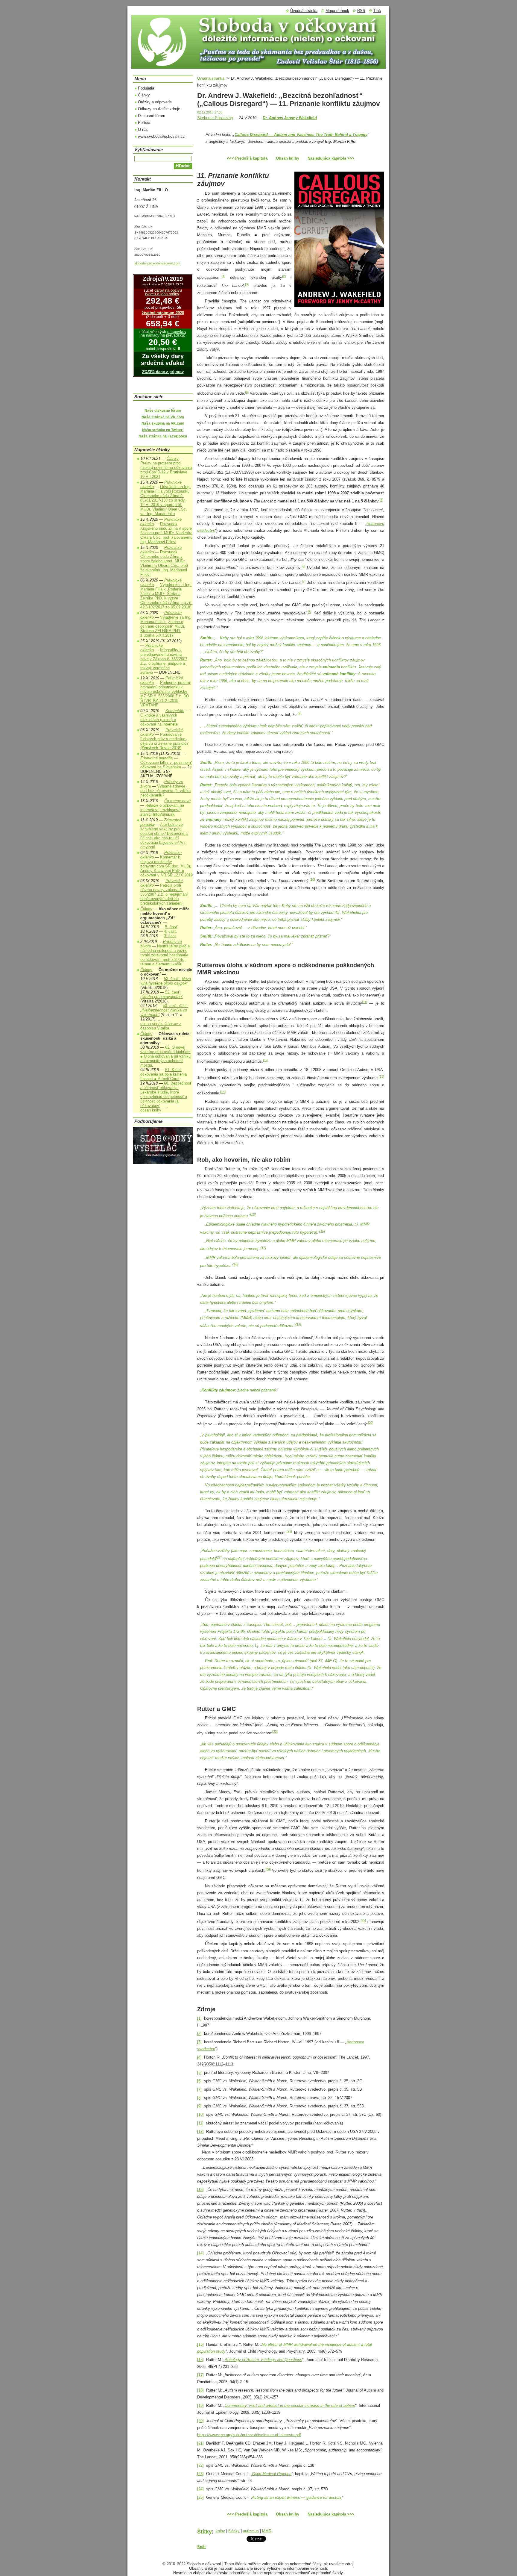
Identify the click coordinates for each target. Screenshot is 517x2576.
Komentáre (175, 711)
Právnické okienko (152, 648)
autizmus (251, 2531)
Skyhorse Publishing (215, 118)
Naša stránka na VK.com (163, 417)
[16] (322, 1231)
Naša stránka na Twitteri (163, 430)
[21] (289, 1531)
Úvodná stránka (211, 78)
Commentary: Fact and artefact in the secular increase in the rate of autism (290, 2405)
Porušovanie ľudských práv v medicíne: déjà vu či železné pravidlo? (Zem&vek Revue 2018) (164, 741)
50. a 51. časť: (164, 1010)
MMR (267, 2531)
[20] (371, 1423)
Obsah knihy (288, 158)
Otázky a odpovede (155, 102)
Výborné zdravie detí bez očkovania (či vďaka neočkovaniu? (165, 791)
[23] (275, 1732)
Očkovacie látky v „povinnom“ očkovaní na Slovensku (166, 765)
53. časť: (166, 981)
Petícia (144, 123)
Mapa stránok (337, 11)
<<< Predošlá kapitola (247, 158)
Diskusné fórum (152, 116)
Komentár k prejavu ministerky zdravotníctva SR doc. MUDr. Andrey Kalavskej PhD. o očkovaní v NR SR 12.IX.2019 (166, 866)
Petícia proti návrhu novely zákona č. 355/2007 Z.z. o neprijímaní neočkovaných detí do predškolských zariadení (164, 894)
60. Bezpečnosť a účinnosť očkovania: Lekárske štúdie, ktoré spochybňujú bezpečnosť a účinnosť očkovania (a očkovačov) (166, 1094)
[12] (266, 1060)
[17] (263, 1247)
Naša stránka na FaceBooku (163, 436)
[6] (303, 566)
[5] (381, 500)
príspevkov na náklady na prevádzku (164, 334)
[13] (381, 1076)
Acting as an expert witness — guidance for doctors (297, 2497)
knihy (220, 2531)
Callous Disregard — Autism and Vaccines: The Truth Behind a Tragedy (301, 135)
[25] (363, 1920)
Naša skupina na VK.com (163, 423)
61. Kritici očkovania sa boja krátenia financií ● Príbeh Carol (164, 1074)
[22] (219, 1557)
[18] (235, 1264)
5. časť (171, 927)
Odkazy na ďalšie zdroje (159, 109)
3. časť (170, 936)
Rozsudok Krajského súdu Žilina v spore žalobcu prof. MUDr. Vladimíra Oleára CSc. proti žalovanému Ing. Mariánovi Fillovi (166, 533)
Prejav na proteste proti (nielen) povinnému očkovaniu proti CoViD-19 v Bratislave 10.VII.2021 (166, 470)
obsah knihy (151, 1110)
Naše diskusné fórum (163, 411)
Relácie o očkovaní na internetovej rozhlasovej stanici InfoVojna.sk (162, 810)
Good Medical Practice (272, 2474)
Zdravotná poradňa (156, 758)
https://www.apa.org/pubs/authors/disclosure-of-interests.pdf (249, 2435)
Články (144, 95)
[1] (223, 276)
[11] (365, 1002)
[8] (310, 612)
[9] (299, 713)
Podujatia (146, 88)
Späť (202, 2547)
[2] (284, 276)
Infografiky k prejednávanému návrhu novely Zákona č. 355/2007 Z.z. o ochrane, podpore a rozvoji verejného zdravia (164, 661)
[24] (268, 1869)
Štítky (204, 2532)
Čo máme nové (177, 801)
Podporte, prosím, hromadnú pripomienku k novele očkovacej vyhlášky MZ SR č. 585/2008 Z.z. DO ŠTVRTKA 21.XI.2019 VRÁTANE (166, 694)
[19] (298, 1324)
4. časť (170, 931)
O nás (143, 130)
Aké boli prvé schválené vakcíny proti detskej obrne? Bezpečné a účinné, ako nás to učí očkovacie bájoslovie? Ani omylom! (164, 836)
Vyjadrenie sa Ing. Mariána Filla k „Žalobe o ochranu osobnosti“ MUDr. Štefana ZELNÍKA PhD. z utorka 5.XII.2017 (166, 626)
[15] (253, 1214)
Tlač (377, 11)
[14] (223, 1092)
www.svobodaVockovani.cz (161, 136)
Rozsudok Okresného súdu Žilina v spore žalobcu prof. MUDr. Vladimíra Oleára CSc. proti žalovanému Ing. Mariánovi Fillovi (164, 563)
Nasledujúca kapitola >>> (331, 158)
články (234, 2531)
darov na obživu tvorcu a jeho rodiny (164, 292)
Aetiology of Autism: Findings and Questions (263, 2360)
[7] (304, 581)
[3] (247, 284)
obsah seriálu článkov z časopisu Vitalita (161, 1026)
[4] (247, 392)
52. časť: (162, 994)
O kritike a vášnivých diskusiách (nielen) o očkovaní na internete (159, 720)
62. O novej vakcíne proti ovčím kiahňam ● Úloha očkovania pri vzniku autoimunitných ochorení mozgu (165, 1056)
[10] (312, 879)
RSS (361, 11)
